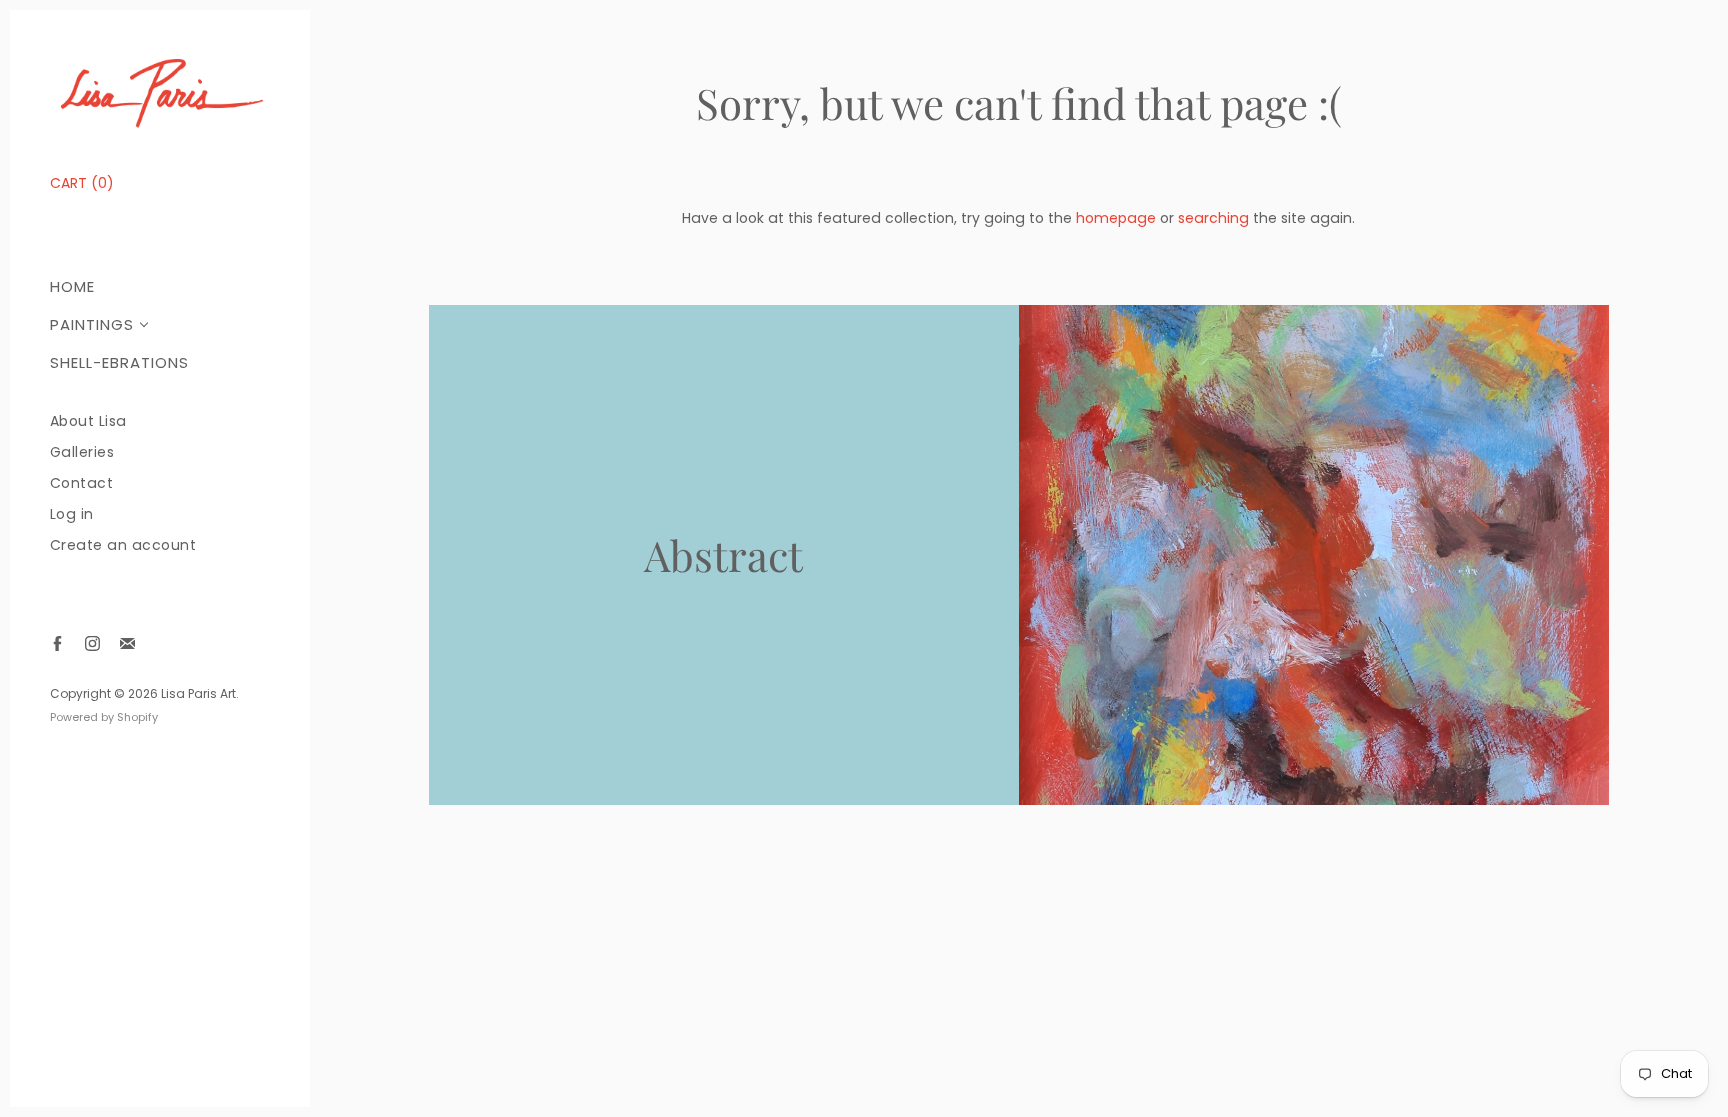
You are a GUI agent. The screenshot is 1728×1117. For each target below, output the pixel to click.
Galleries (82, 452)
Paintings (92, 324)
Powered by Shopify (104, 717)
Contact (82, 483)
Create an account (123, 545)
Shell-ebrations (119, 362)
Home (72, 286)
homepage (1116, 218)
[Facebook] (57, 643)
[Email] (127, 643)
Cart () (82, 183)
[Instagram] (92, 643)
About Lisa (88, 421)
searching (1213, 218)
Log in (72, 514)
